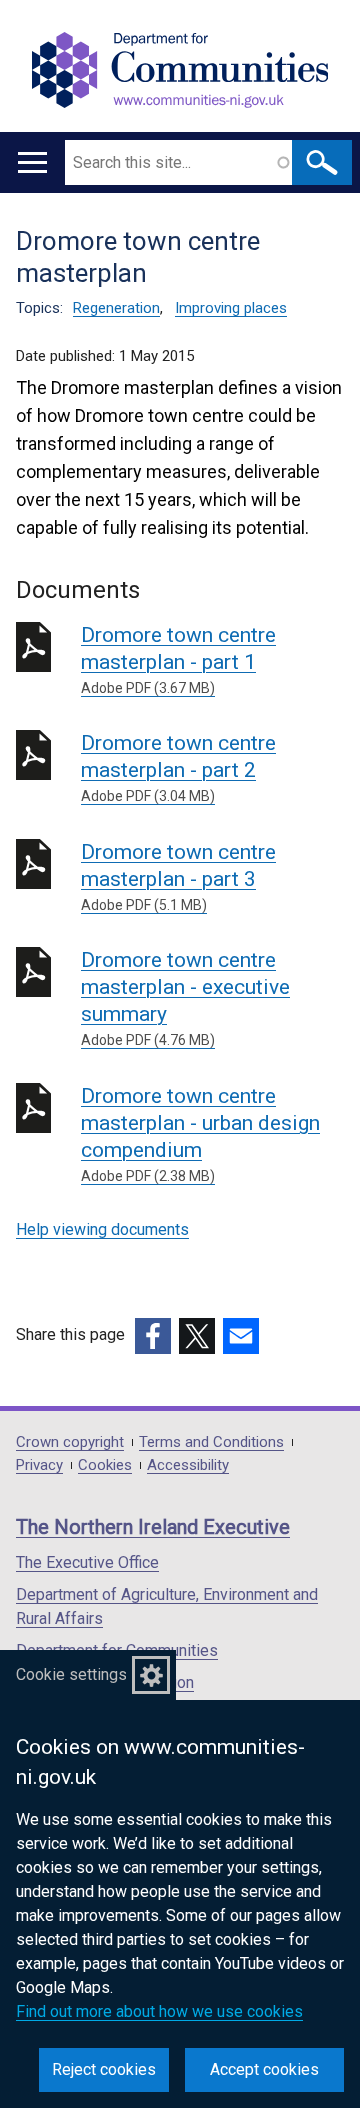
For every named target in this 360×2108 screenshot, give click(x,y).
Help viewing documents (102, 1229)
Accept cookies (264, 2069)
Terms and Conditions (211, 1442)
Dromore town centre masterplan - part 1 (178, 659)
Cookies (105, 1465)
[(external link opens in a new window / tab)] (153, 1336)
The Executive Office (87, 1562)
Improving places (231, 308)
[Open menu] (32, 162)
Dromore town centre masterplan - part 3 (178, 876)
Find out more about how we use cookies (159, 2011)
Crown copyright (70, 1442)
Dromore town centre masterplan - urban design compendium (200, 1134)
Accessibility (188, 1465)
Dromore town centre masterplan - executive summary (185, 998)
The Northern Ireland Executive (153, 1527)
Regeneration (116, 308)
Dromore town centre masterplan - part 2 (178, 767)
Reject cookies (104, 2069)
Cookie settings (71, 1674)
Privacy (39, 1465)
